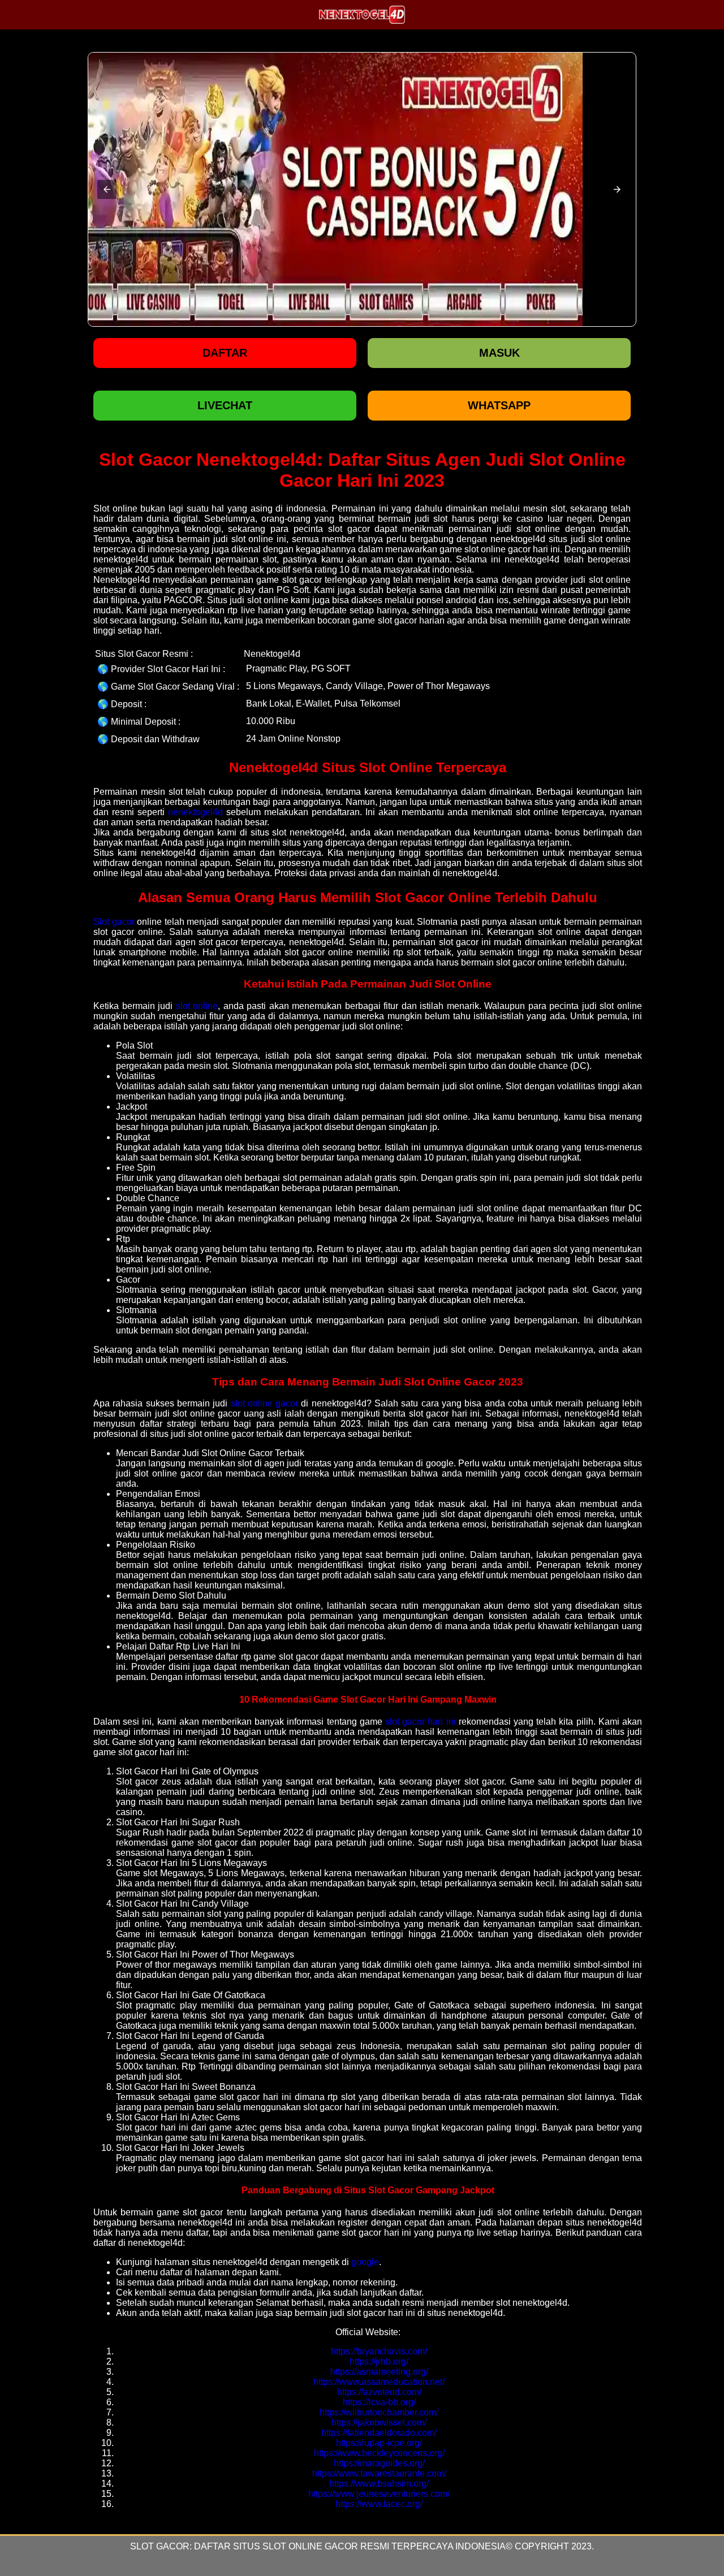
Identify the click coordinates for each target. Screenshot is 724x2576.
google (365, 2262)
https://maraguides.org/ (379, 2463)
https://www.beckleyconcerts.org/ (379, 2453)
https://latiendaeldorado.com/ (379, 2433)
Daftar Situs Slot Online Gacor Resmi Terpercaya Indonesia (350, 2546)
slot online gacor (265, 1403)
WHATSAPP (499, 405)
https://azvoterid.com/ (379, 2392)
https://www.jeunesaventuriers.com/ (379, 2494)
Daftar (225, 353)
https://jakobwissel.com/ (379, 2423)
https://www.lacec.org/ (379, 2504)
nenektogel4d (195, 812)
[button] (107, 189)
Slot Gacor (160, 2546)
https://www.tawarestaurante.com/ (379, 2473)
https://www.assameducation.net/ (379, 2382)
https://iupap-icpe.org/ (379, 2443)
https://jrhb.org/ (379, 2361)
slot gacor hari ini (421, 1722)
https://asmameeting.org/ (379, 2372)
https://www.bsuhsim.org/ (379, 2484)
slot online (197, 1006)
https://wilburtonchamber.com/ (379, 2412)
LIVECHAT (225, 405)
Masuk (499, 353)
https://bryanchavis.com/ (379, 2351)
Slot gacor (114, 922)
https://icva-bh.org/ (379, 2402)
